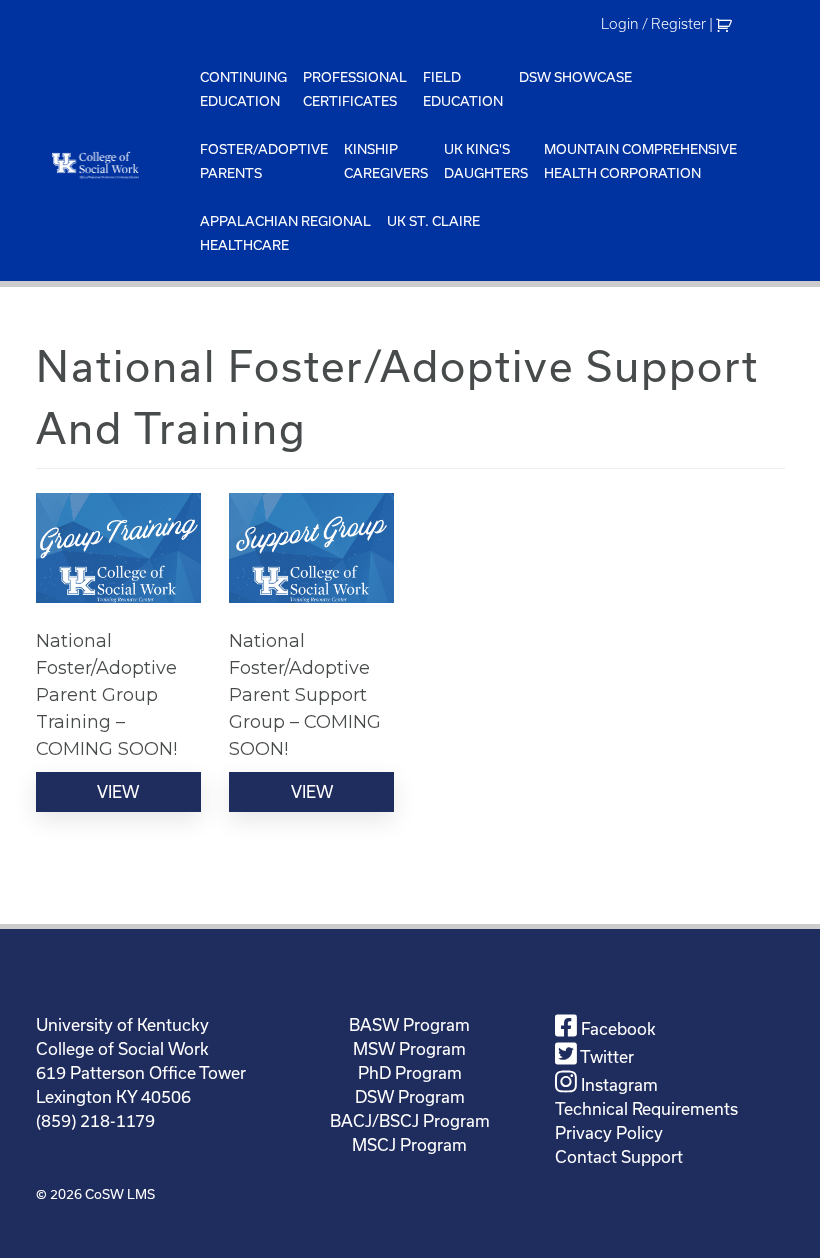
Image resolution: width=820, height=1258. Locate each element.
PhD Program (410, 1072)
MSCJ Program (409, 1144)
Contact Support (619, 1156)
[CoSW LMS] (114, 164)
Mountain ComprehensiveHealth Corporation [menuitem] (640, 161)
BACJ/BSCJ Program (410, 1120)
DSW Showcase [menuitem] (575, 77)
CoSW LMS (120, 1194)
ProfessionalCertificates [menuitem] (355, 89)
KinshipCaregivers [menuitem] (386, 161)
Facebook (616, 1028)
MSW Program (409, 1048)
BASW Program (409, 1024)
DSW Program (410, 1096)
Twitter (605, 1056)
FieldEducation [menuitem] (463, 89)
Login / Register (653, 24)
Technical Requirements (646, 1108)
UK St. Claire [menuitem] (433, 221)
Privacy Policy (609, 1132)
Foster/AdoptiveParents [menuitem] (264, 161)
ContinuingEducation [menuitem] (243, 89)
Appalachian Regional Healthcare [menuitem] (285, 233)
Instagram (617, 1084)
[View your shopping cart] (726, 24)
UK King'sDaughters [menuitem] (486, 161)
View (118, 791)
